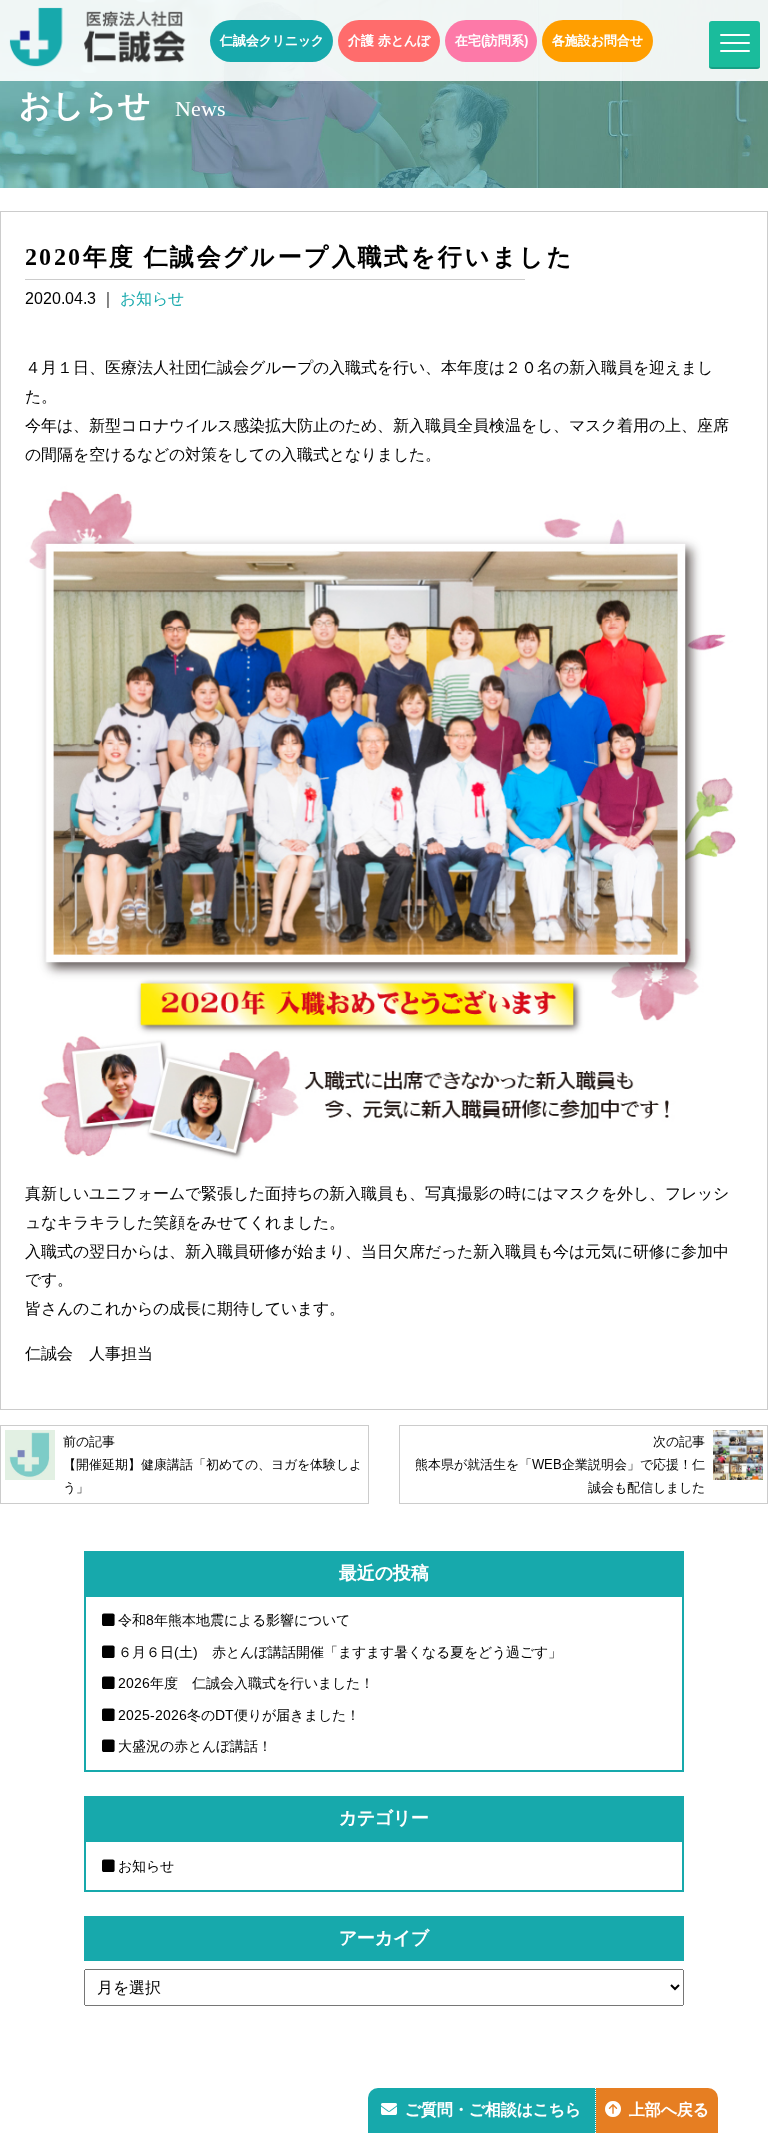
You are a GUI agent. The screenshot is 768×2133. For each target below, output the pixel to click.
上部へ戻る (669, 2109)
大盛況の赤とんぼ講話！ (195, 1746)
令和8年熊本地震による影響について (234, 1620)
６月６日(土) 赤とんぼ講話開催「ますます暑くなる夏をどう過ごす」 (340, 1652)
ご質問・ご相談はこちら (493, 2109)
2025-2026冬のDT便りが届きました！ (239, 1715)
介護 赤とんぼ (389, 40)
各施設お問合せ (597, 40)
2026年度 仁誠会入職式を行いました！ (246, 1683)
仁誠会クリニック (272, 40)
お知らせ (152, 298)
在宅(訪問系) (491, 40)
